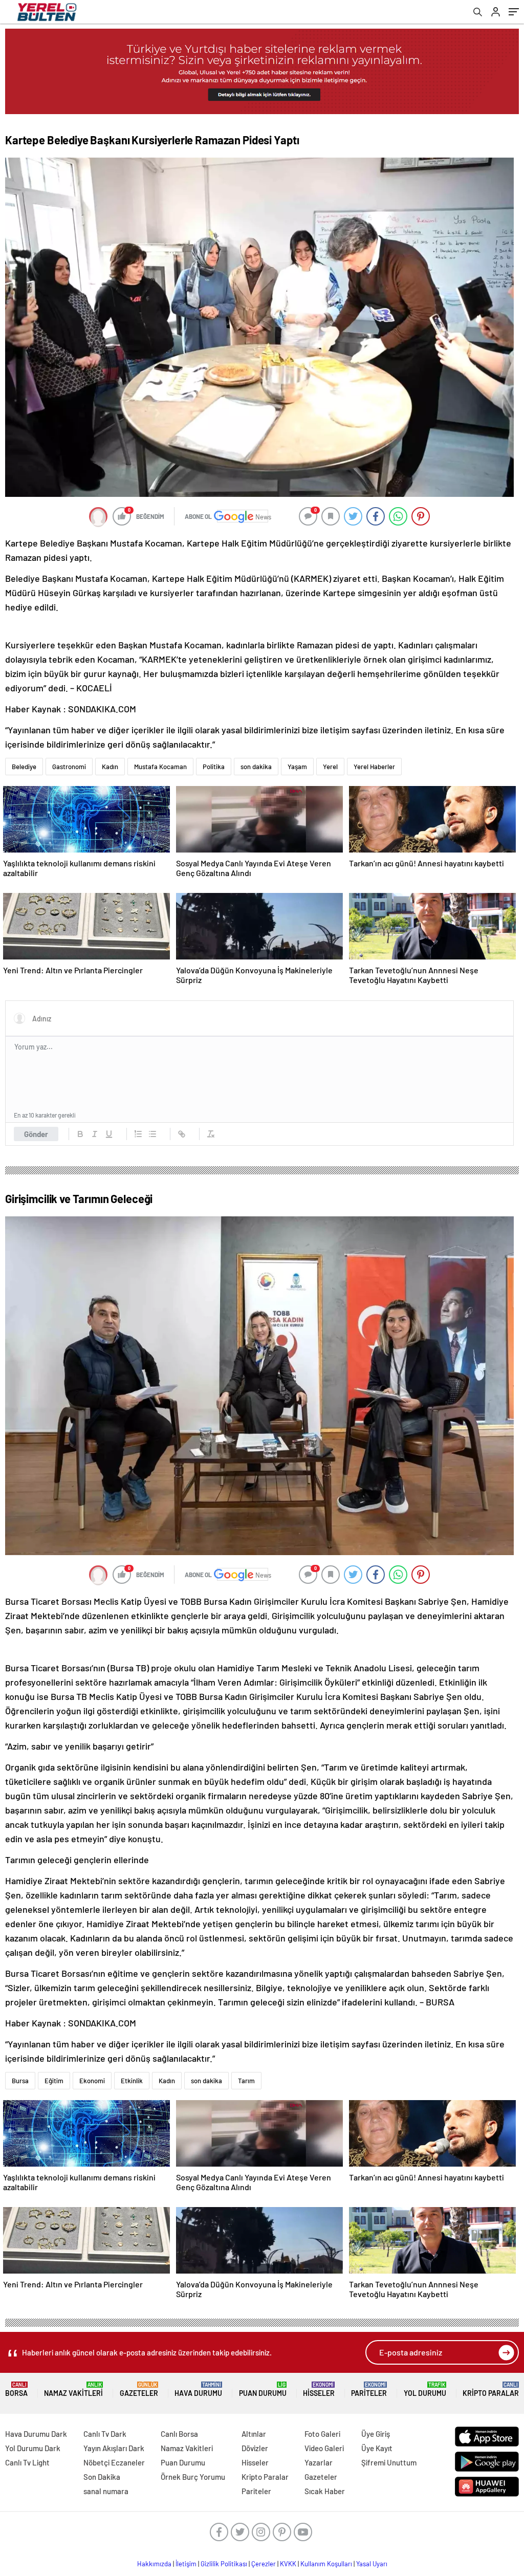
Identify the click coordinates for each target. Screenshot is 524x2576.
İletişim (186, 2564)
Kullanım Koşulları (326, 2564)
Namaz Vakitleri (73, 2389)
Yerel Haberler (374, 767)
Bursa (20, 2081)
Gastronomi (69, 767)
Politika (214, 767)
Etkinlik (132, 2081)
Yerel (330, 767)
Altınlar (254, 2434)
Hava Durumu (198, 2389)
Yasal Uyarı (372, 2564)
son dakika (256, 767)
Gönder (36, 1134)
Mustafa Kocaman (160, 767)
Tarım (246, 2081)
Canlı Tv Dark (105, 2434)
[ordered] (138, 1134)
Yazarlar (319, 2462)
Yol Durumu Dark (33, 2448)
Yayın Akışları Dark (114, 2448)
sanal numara (106, 2491)
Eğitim (54, 2081)
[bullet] (152, 1134)
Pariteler (369, 2389)
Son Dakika (102, 2477)
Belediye (24, 767)
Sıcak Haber (325, 2491)
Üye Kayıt (377, 2448)
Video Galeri (324, 2448)
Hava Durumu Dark (36, 2434)
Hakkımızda (154, 2564)
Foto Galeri (322, 2434)
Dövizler (255, 2448)
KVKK (288, 2564)
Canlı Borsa (179, 2434)
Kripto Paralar (491, 2389)
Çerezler (264, 2564)
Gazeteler (139, 2389)
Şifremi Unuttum (389, 2462)
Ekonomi (92, 2081)
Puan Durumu (263, 2389)
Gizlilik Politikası (224, 2564)
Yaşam (297, 767)
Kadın (110, 767)
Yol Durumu (425, 2389)
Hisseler (319, 2389)
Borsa (16, 2389)
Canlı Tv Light (27, 2462)
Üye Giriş (376, 2434)
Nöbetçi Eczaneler (114, 2462)
